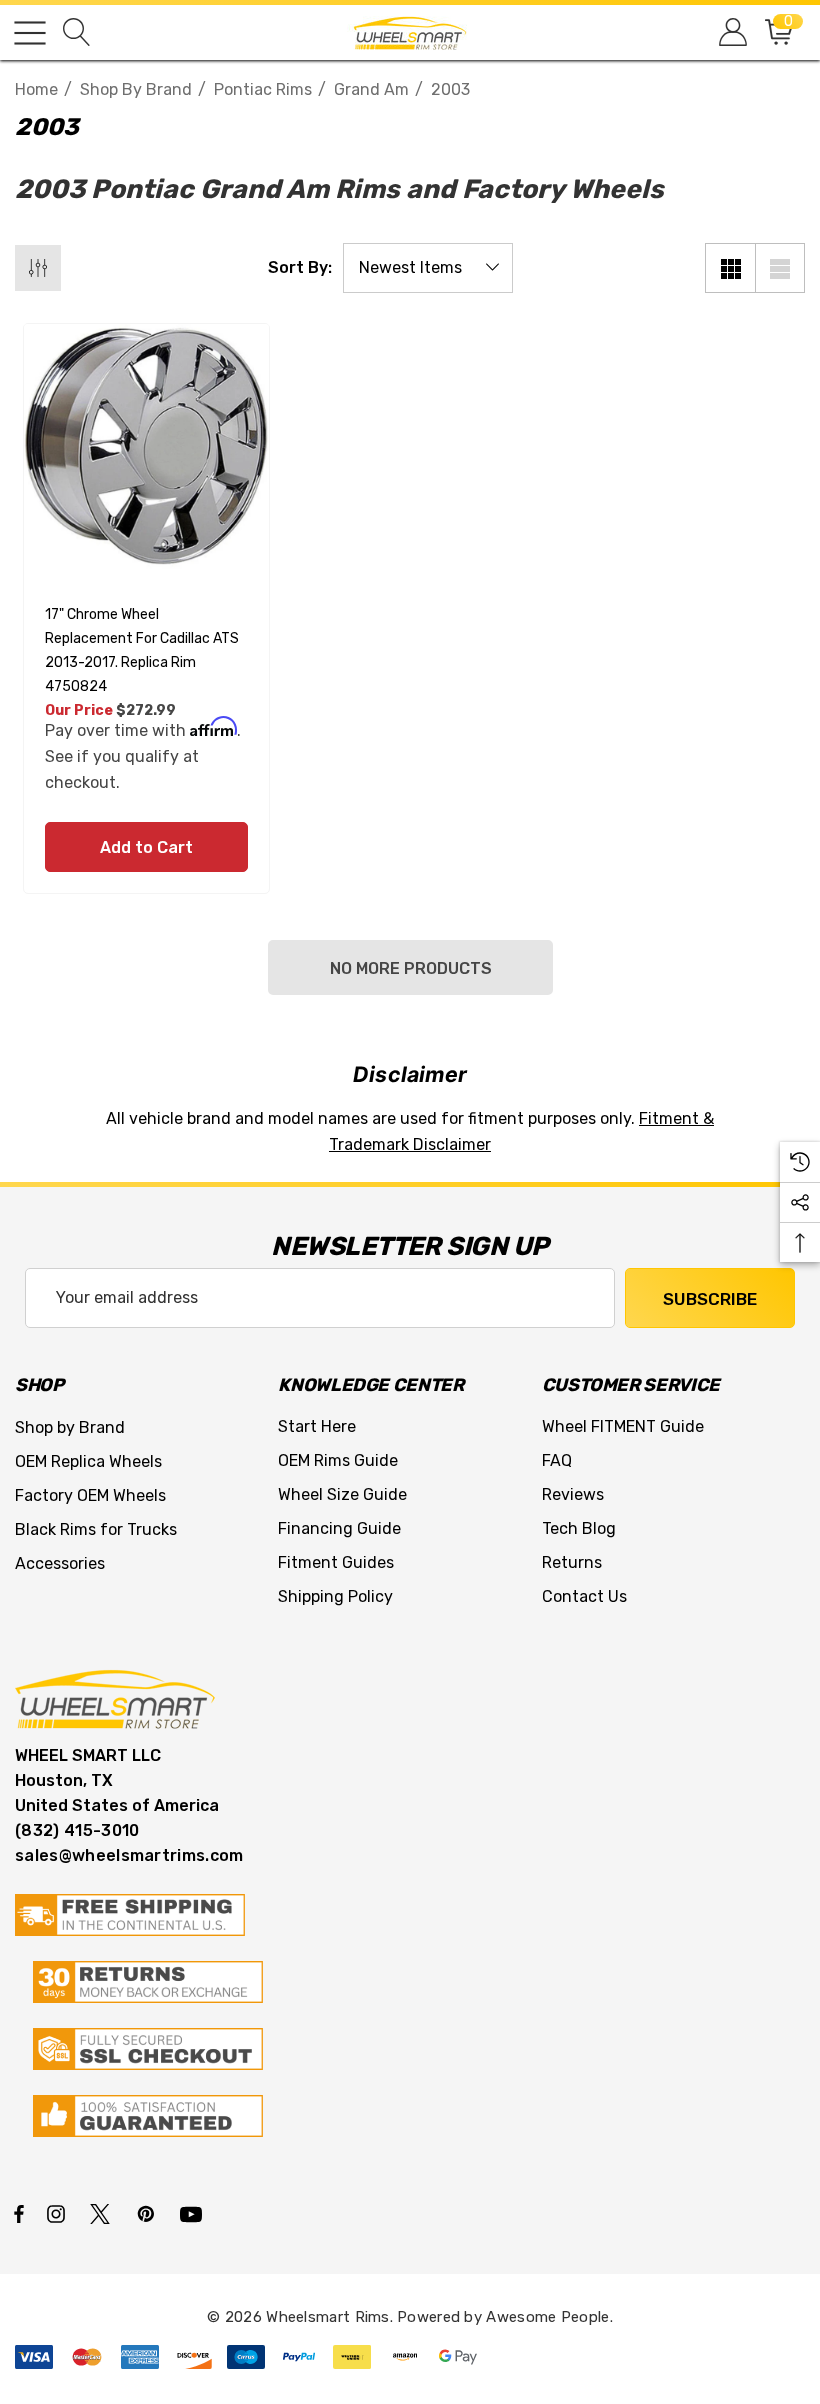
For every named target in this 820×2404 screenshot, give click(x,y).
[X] (104, 2213)
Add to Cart (146, 847)
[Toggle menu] (30, 33)
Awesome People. (549, 2317)
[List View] (780, 268)
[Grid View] (730, 268)
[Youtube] (194, 2213)
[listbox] (428, 268)
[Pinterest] (149, 2213)
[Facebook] (19, 2213)
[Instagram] (59, 2213)
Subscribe (710, 1299)
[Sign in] (731, 32)
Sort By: (300, 268)
